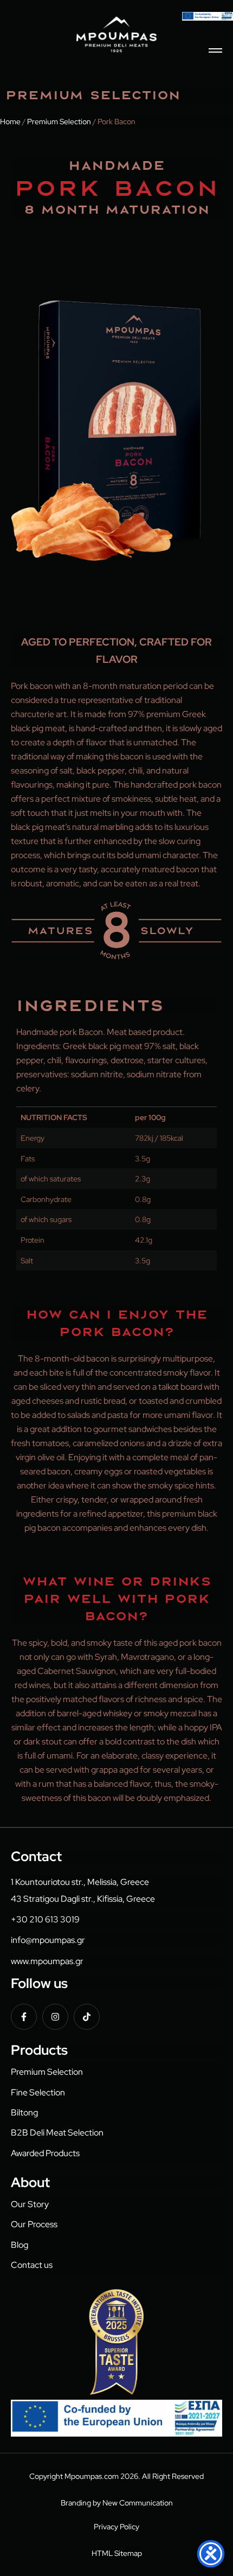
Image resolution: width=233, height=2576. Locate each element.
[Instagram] (55, 2017)
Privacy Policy (116, 2527)
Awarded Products (45, 2153)
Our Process (34, 2224)
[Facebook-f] (24, 2017)
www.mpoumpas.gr (47, 1961)
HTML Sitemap (117, 2553)
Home (10, 122)
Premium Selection (59, 122)
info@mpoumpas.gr (48, 1940)
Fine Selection (38, 2092)
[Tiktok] (87, 2017)
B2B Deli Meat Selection (57, 2133)
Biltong (24, 2112)
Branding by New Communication (117, 2503)
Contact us (32, 2265)
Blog (20, 2245)
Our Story (30, 2204)
